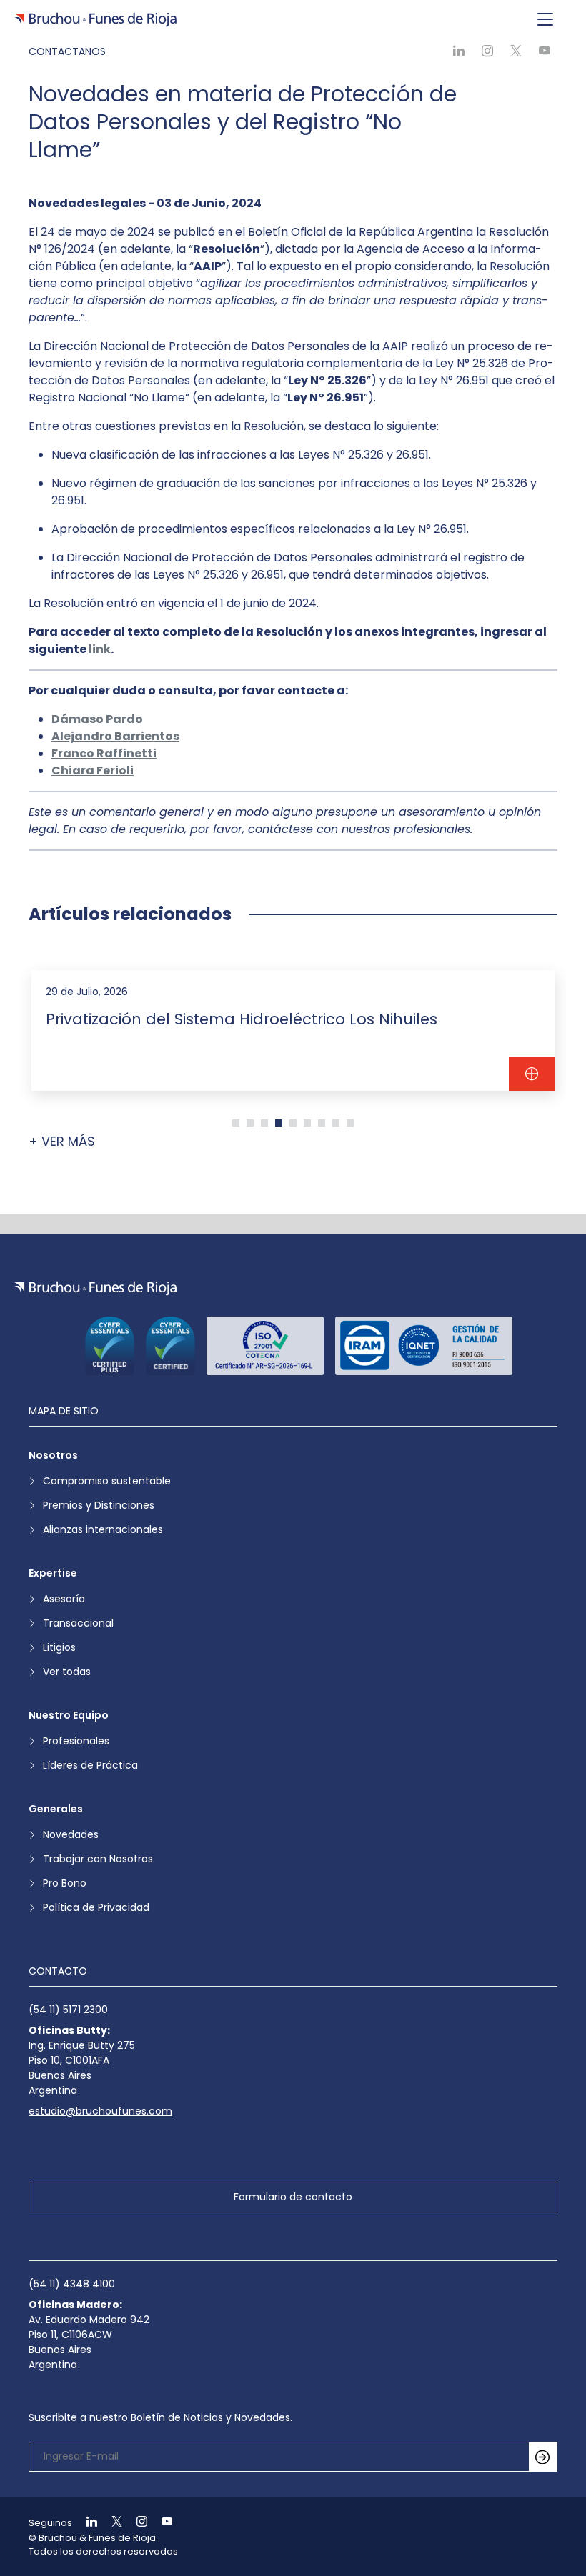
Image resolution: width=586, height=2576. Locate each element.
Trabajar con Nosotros (98, 1859)
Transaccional (78, 1623)
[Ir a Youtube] (161, 2523)
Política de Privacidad (96, 1907)
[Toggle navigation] (545, 20)
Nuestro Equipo (69, 1715)
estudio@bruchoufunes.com (100, 2111)
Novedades (71, 1834)
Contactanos (67, 51)
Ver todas (67, 1672)
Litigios (59, 1647)
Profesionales (76, 1741)
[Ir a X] (111, 2523)
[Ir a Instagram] (136, 2523)
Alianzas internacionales (103, 1529)
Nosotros (53, 1455)
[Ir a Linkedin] (86, 2523)
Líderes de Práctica (90, 1765)
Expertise (53, 1573)
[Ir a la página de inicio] (95, 1288)
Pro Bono (65, 1883)
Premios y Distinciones (99, 1505)
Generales (56, 1809)
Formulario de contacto (293, 2197)
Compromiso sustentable (107, 1481)
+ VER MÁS (62, 1141)
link (100, 649)
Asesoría (64, 1599)
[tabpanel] (293, 1030)
